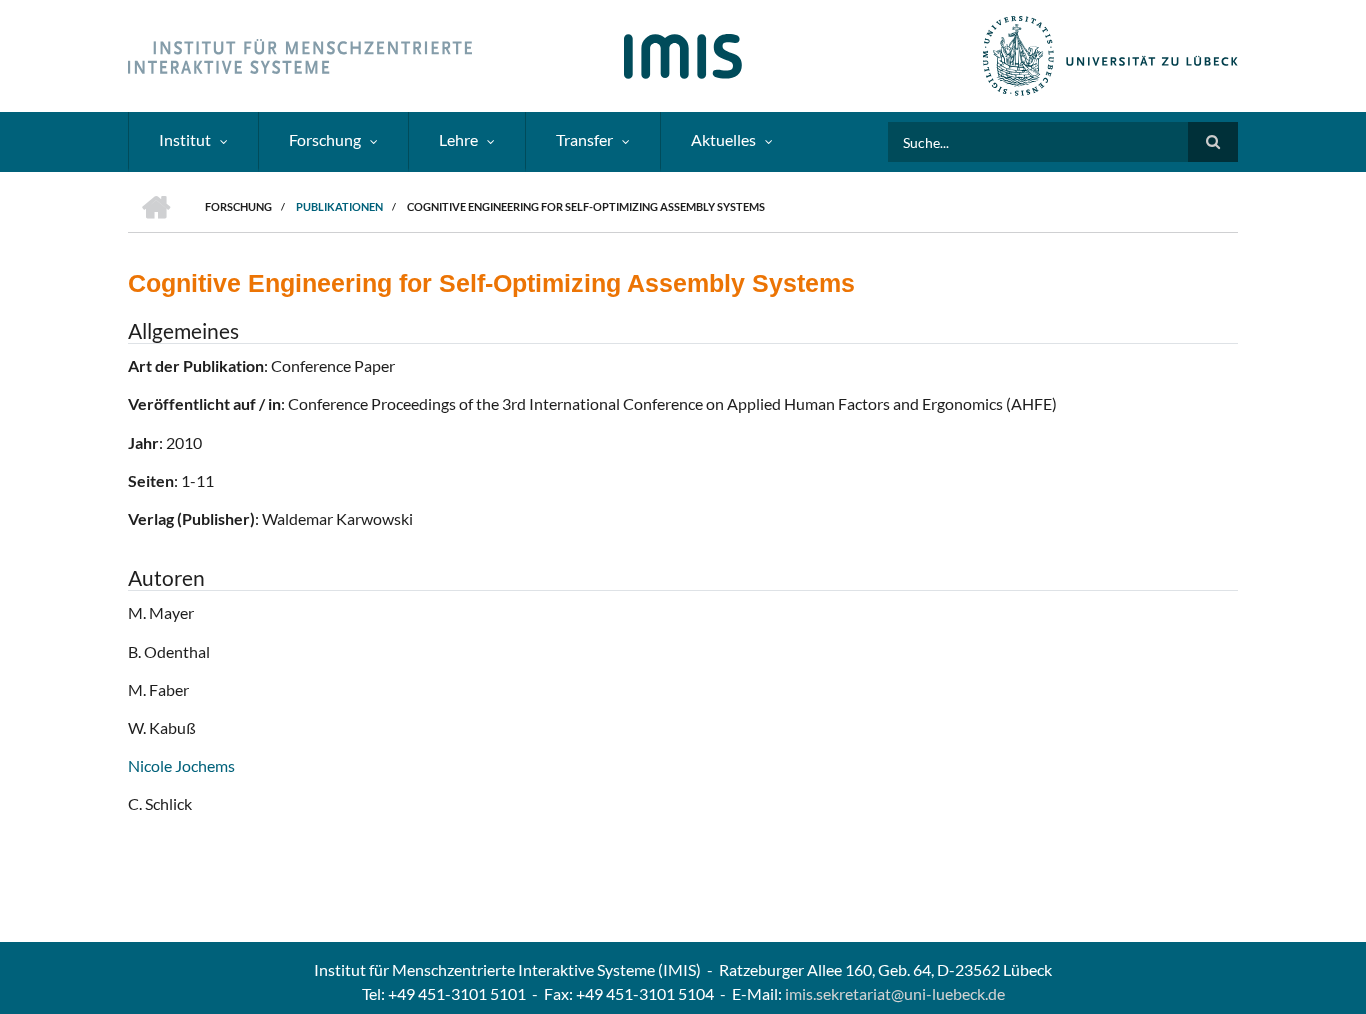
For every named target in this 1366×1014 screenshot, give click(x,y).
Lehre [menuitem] (458, 139)
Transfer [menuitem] (584, 139)
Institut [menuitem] (185, 139)
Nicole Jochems (181, 765)
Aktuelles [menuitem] (723, 139)
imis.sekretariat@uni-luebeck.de (895, 993)
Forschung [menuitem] (325, 139)
